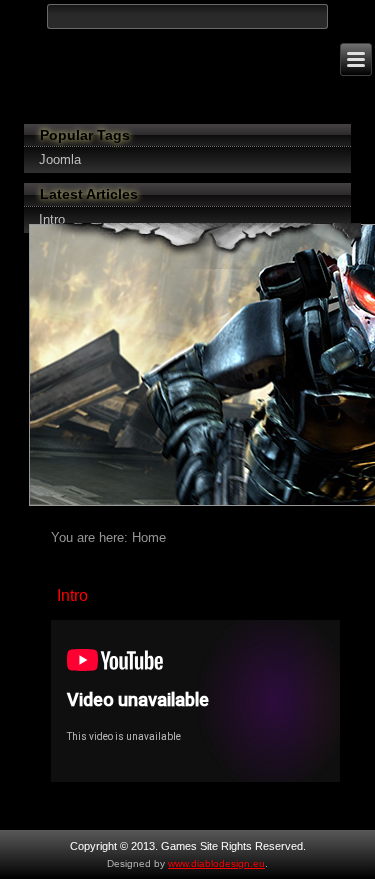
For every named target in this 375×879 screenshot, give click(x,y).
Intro (72, 595)
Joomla (60, 159)
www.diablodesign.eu (216, 863)
